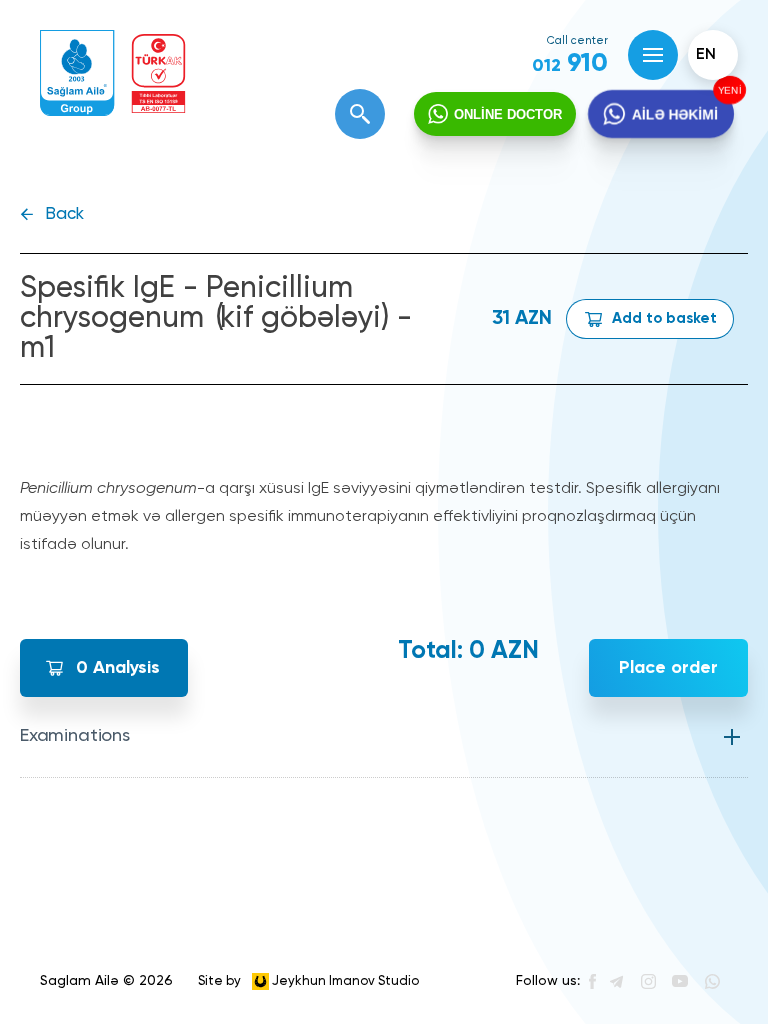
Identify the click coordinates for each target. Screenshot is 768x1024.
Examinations (75, 736)
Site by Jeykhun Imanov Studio (308, 980)
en (706, 55)
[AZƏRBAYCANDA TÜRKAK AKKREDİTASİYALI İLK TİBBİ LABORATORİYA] (158, 73)
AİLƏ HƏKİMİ (675, 114)
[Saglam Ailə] (77, 73)
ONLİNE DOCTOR (508, 114)
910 (570, 64)
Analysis (118, 668)
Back (64, 214)
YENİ (729, 90)
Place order (668, 668)
